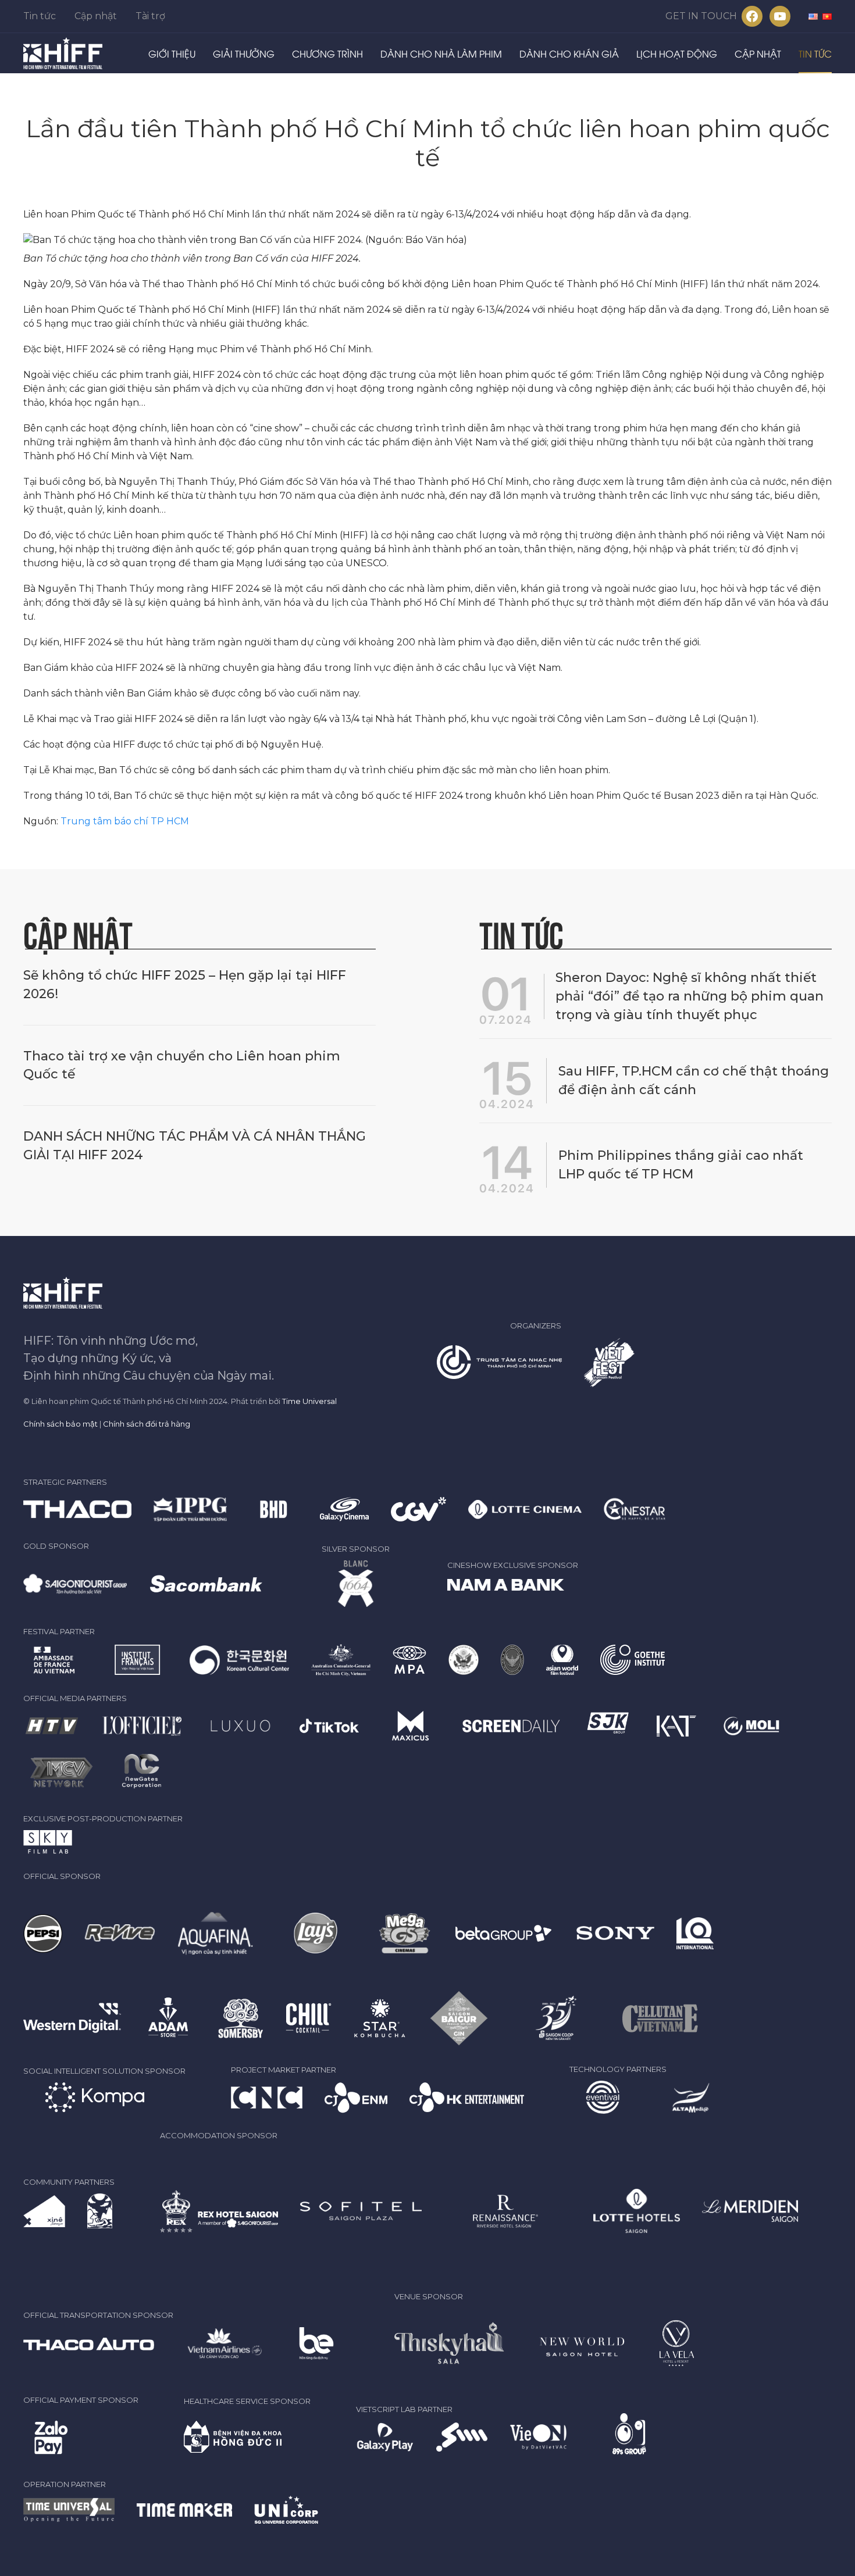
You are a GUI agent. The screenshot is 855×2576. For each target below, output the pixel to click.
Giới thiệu (172, 53)
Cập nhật (96, 16)
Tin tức (40, 16)
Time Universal (309, 1401)
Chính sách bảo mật (60, 1424)
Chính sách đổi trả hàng (147, 1424)
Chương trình (327, 53)
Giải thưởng (244, 53)
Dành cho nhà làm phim (441, 53)
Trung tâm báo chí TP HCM (125, 821)
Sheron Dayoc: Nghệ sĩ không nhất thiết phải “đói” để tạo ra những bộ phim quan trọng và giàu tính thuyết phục (690, 996)
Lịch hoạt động (677, 53)
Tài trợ (150, 16)
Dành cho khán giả (569, 53)
